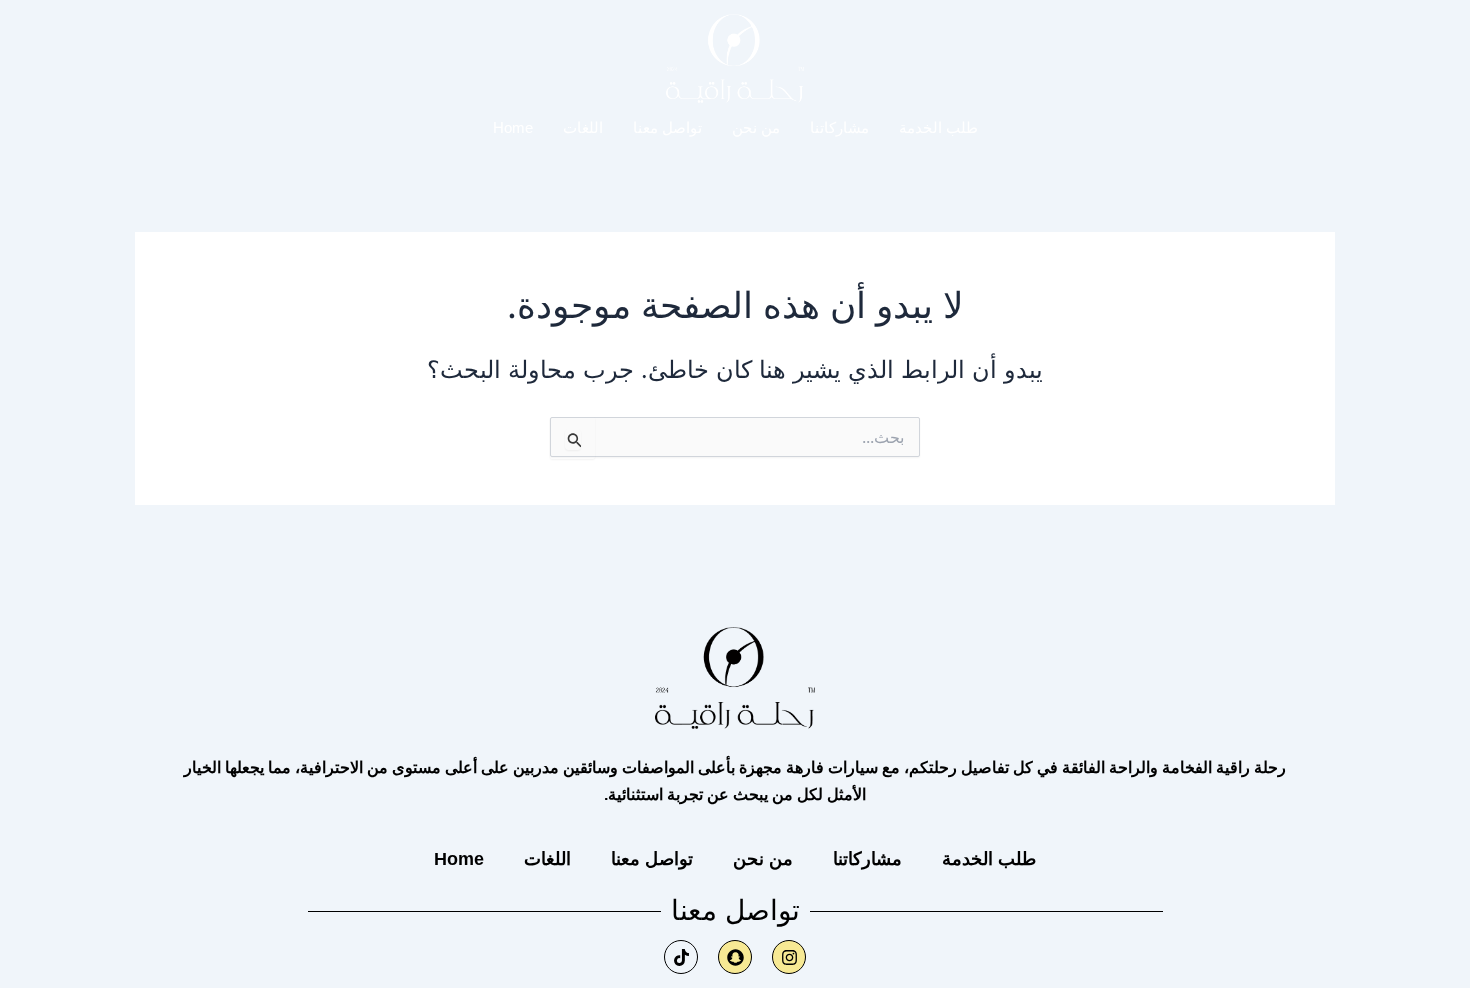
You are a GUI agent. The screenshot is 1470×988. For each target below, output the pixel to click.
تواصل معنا (667, 127)
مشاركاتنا (839, 127)
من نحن (756, 127)
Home (513, 127)
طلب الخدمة (938, 127)
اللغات (583, 127)
